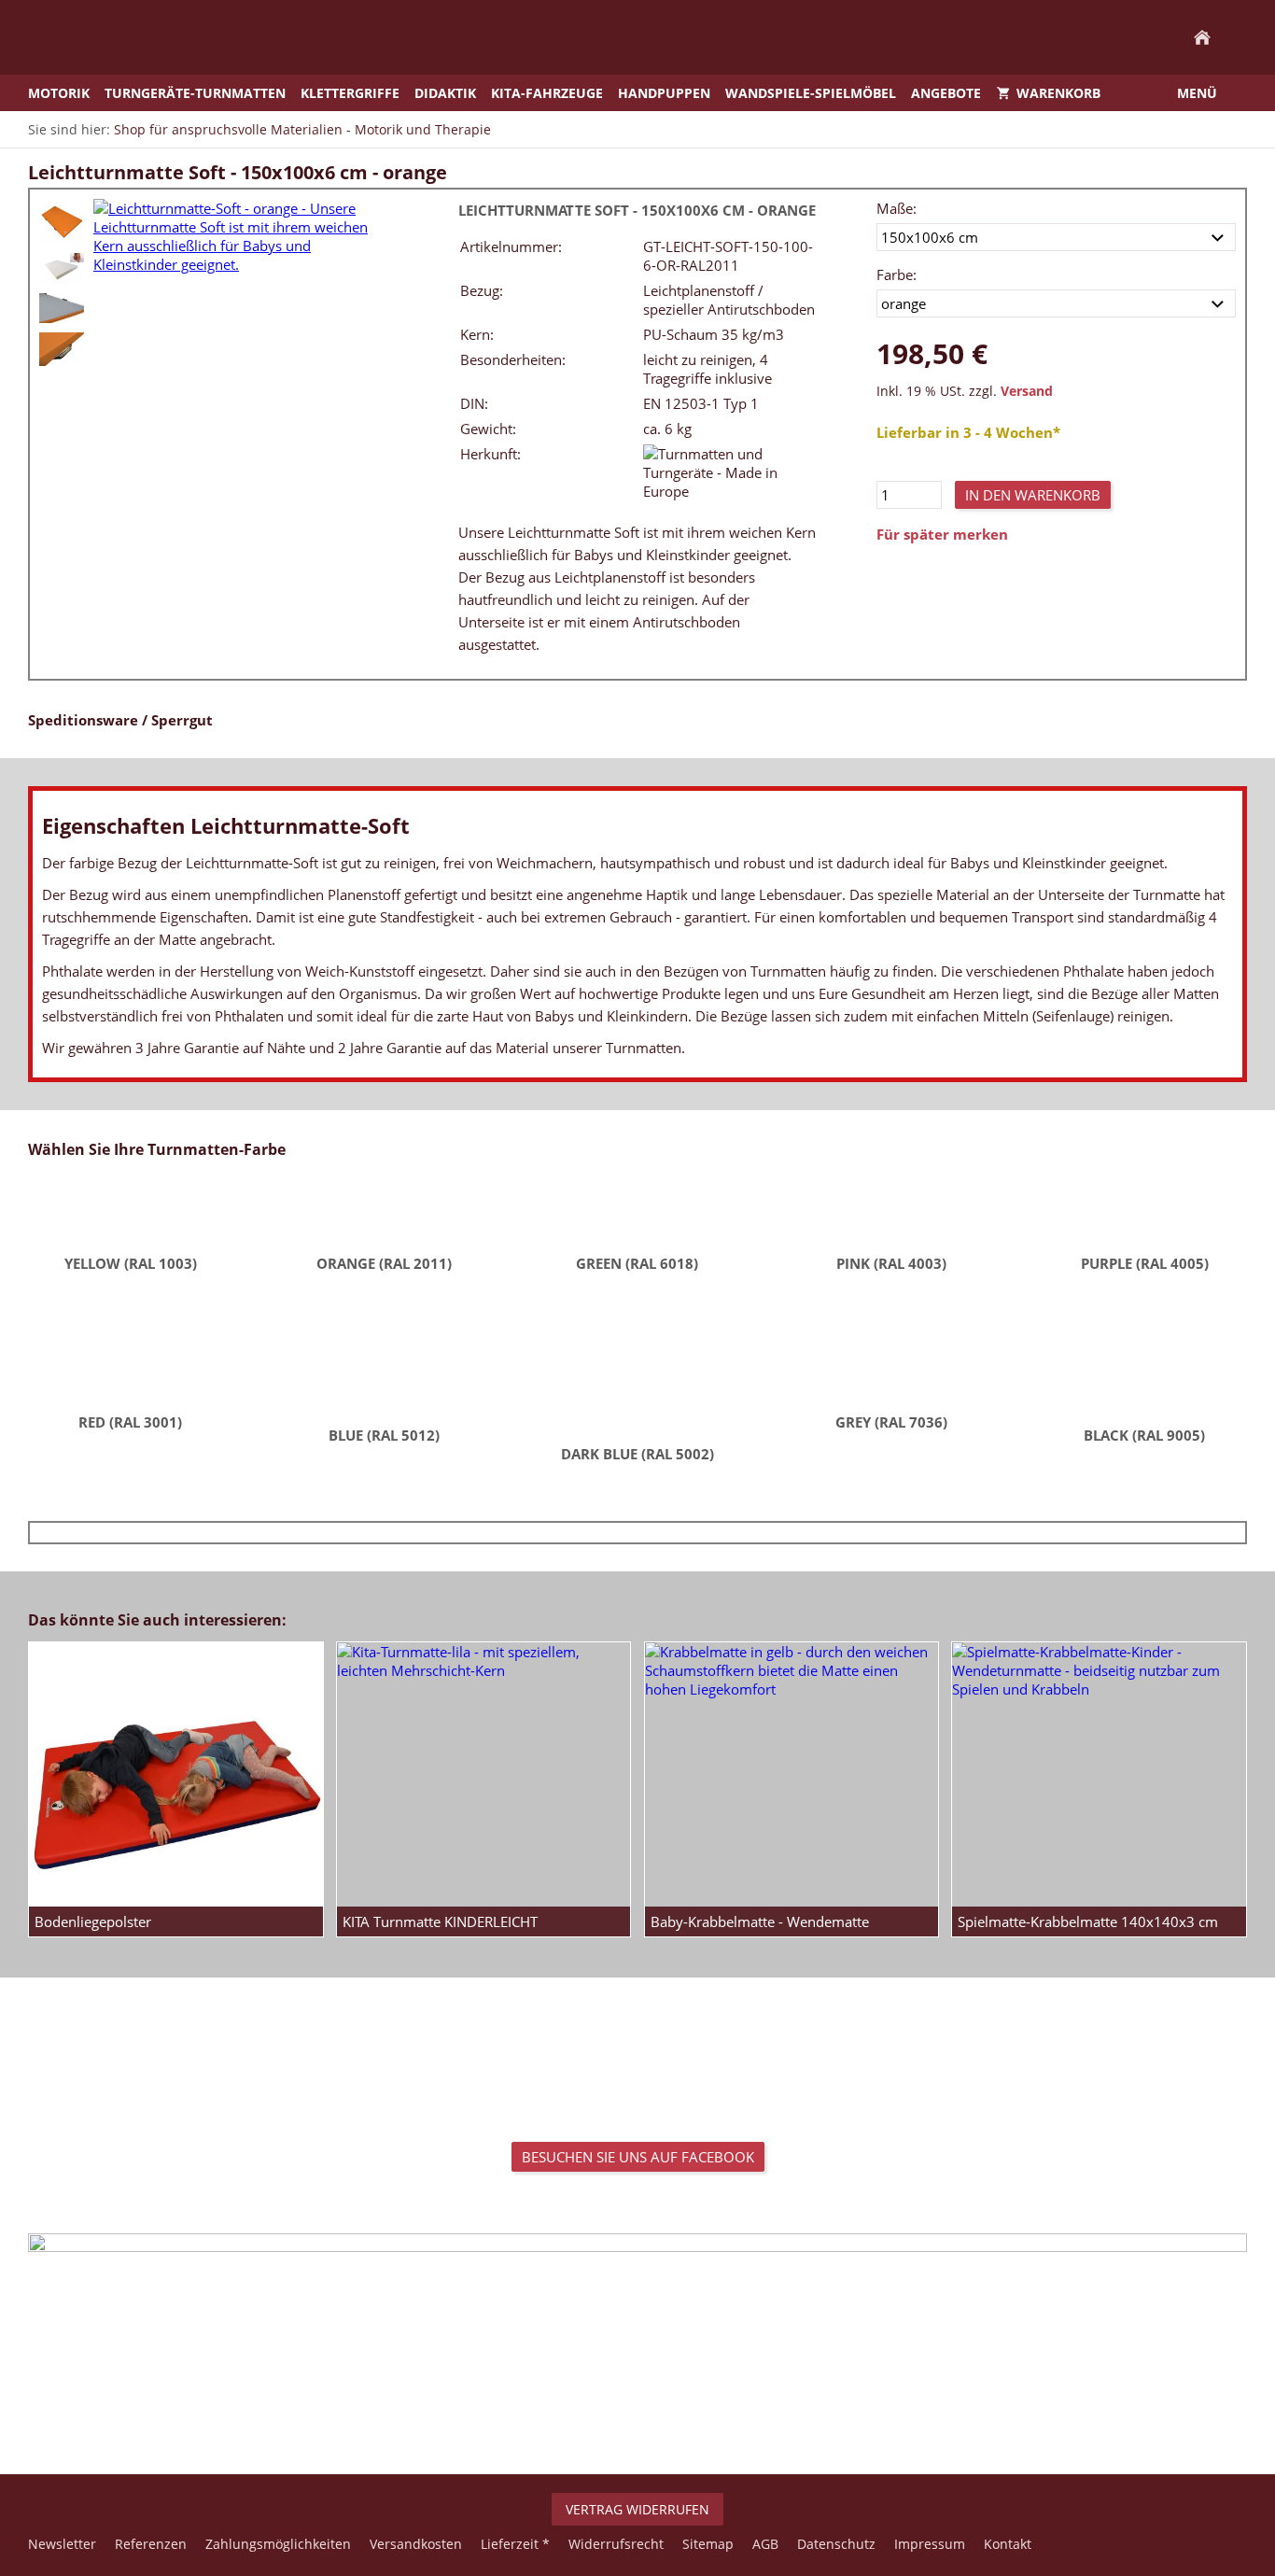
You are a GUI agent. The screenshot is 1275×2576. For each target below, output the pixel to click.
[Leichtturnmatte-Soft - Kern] (62, 268)
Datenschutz (836, 2544)
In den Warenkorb (1033, 495)
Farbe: (897, 274)
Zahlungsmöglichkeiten (278, 2544)
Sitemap (708, 2544)
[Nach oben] (637, 2413)
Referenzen (151, 2544)
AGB (765, 2544)
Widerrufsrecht (616, 2544)
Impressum (930, 2544)
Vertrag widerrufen (637, 2509)
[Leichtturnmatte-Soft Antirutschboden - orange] (62, 309)
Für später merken (942, 534)
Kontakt (1008, 2544)
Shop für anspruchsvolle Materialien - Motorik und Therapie (302, 129)
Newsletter (62, 2544)
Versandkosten (416, 2544)
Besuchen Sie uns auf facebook (638, 2157)
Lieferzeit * (515, 2544)
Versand (1027, 391)
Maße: (897, 208)
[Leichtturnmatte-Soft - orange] (62, 221)
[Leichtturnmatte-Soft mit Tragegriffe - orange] (62, 349)
